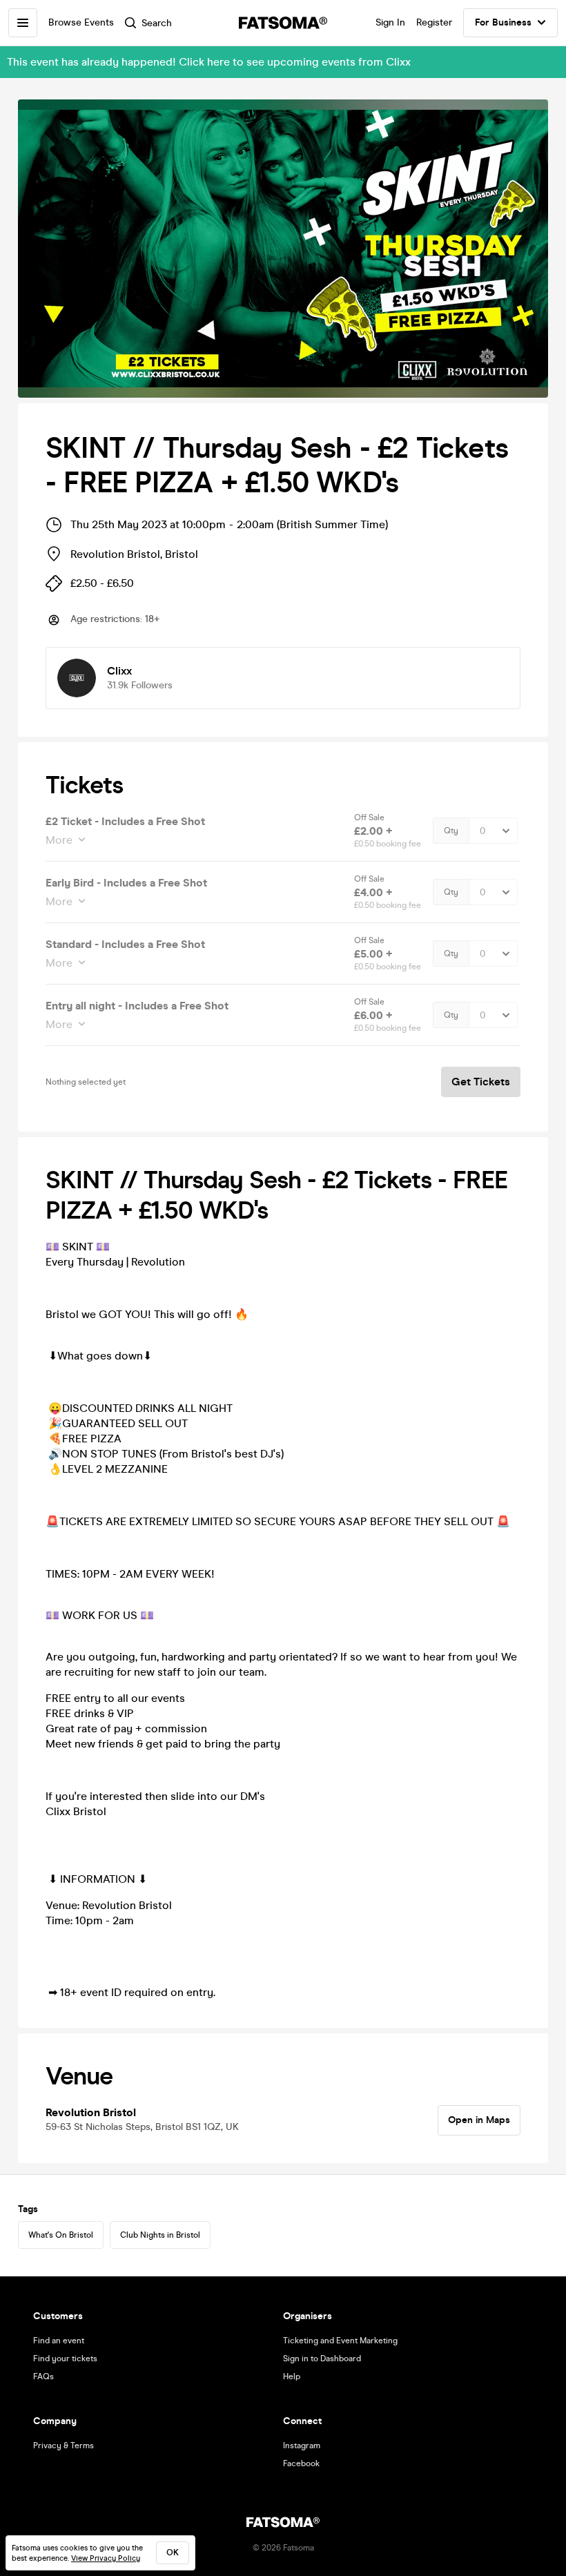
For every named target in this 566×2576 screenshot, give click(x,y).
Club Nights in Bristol (160, 2235)
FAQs (43, 2376)
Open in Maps (479, 2120)
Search (157, 23)
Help (292, 2376)
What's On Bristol (61, 2235)
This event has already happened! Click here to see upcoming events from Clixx (209, 62)
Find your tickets (65, 2359)
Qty (451, 831)
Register (434, 22)
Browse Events (81, 22)
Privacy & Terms (64, 2446)
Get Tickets (481, 1082)
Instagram (302, 2446)
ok (173, 2553)
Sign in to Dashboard (322, 2359)
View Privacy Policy (106, 2558)
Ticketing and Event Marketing (340, 2341)
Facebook (301, 2463)
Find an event (59, 2341)
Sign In (390, 22)
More (59, 840)
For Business (503, 22)
